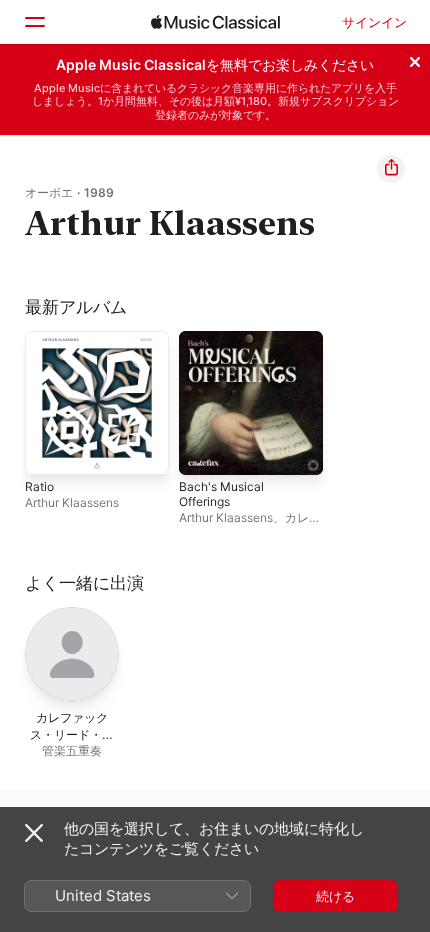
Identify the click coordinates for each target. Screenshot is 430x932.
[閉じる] (415, 59)
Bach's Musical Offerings (221, 494)
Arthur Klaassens (72, 502)
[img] (215, 22)
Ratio (39, 486)
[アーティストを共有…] (391, 169)
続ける (335, 896)
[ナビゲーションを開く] (34, 22)
